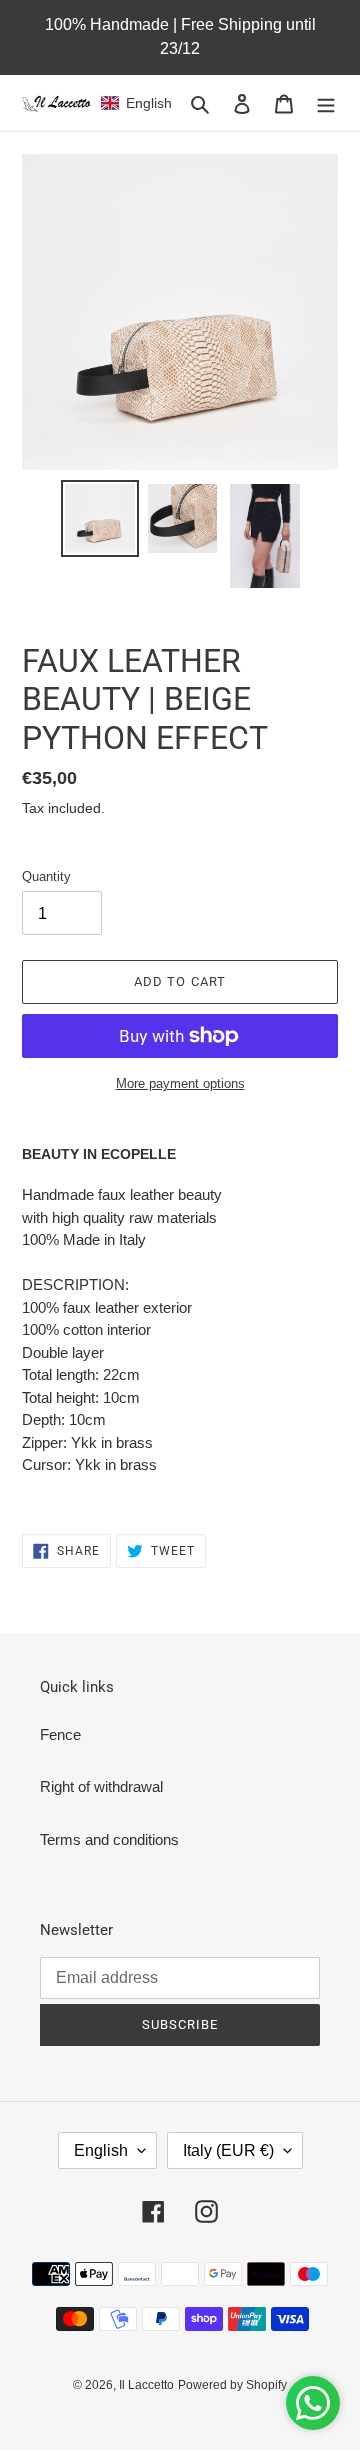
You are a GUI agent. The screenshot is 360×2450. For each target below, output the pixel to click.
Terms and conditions (109, 1839)
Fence (60, 1734)
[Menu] (326, 103)
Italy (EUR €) (228, 2150)
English (101, 2150)
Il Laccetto (146, 2385)
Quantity (46, 876)
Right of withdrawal (101, 1786)
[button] (136, 103)
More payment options (180, 1083)
